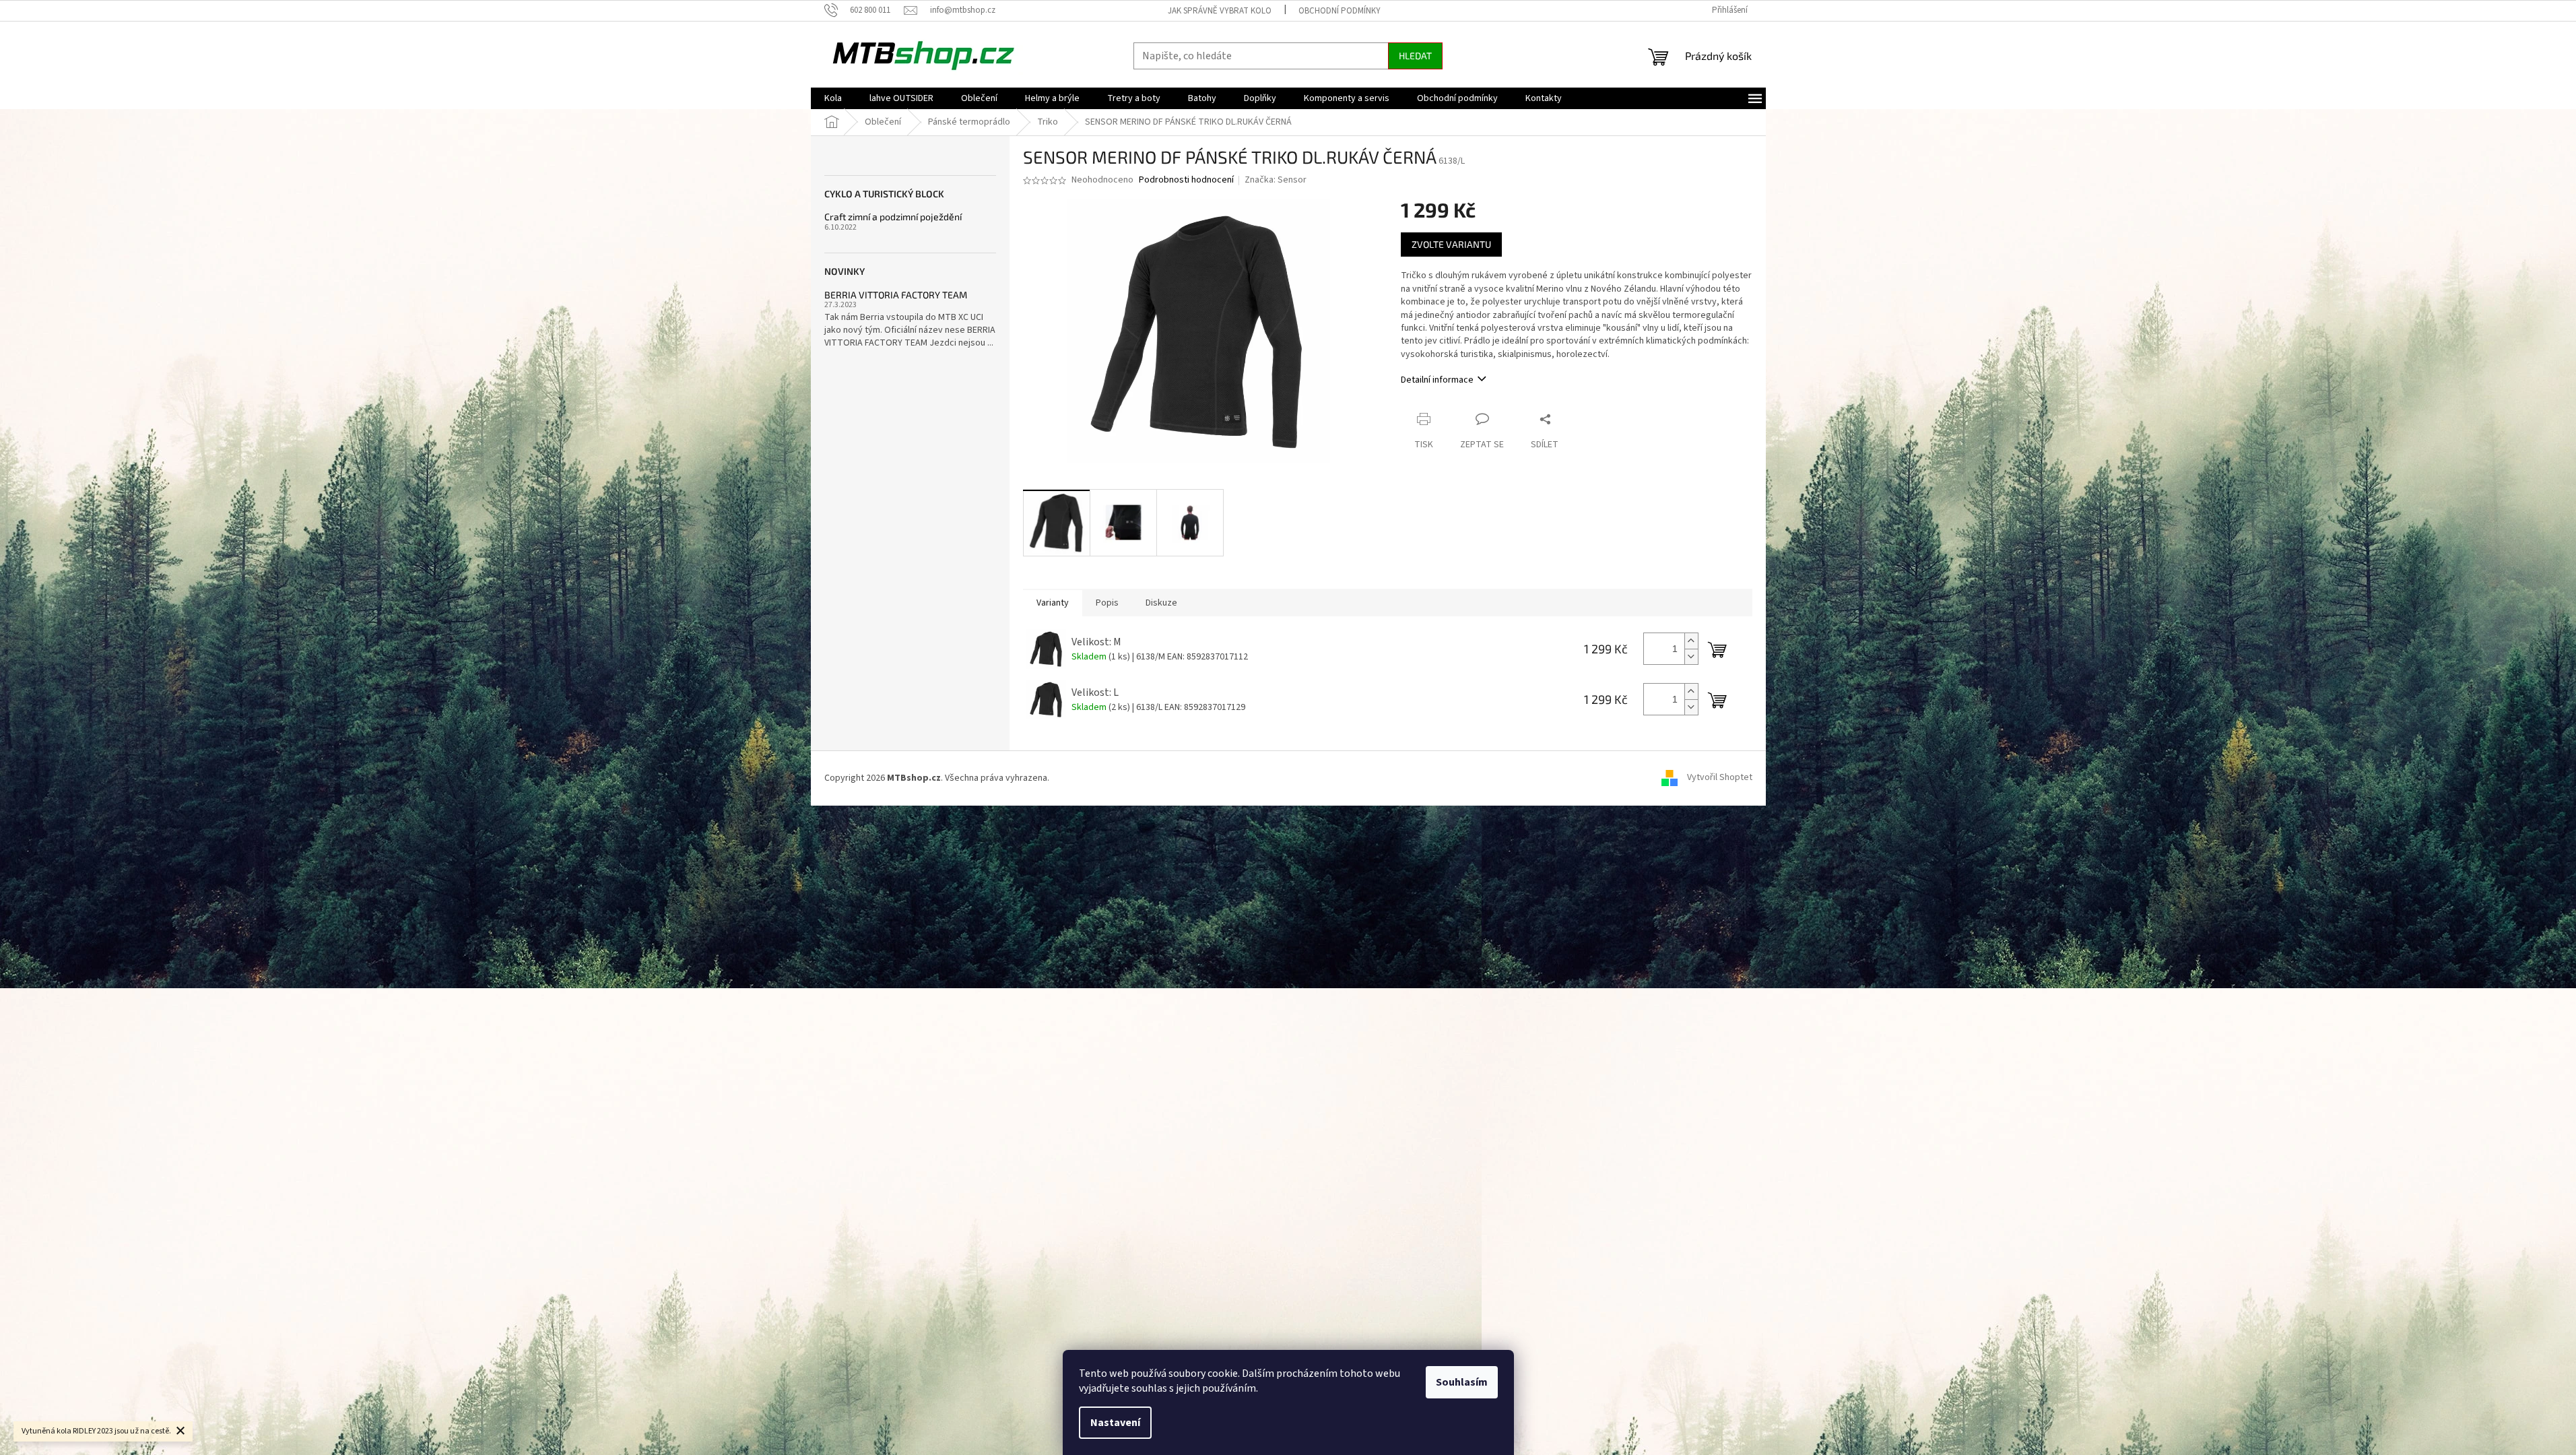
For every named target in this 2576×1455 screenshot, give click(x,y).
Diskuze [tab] (1161, 603)
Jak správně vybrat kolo (1220, 11)
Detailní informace (1437, 380)
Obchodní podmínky (1340, 11)
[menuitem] (833, 98)
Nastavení (1115, 1423)
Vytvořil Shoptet (1720, 778)
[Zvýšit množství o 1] (1691, 641)
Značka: (1276, 180)
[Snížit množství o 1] (1691, 656)
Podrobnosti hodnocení (1186, 180)
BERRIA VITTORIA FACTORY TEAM (896, 295)
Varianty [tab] (1053, 603)
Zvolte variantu (1451, 244)
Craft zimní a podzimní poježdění (893, 217)
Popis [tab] (1107, 603)
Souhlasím (1462, 1382)
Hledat (1415, 56)
